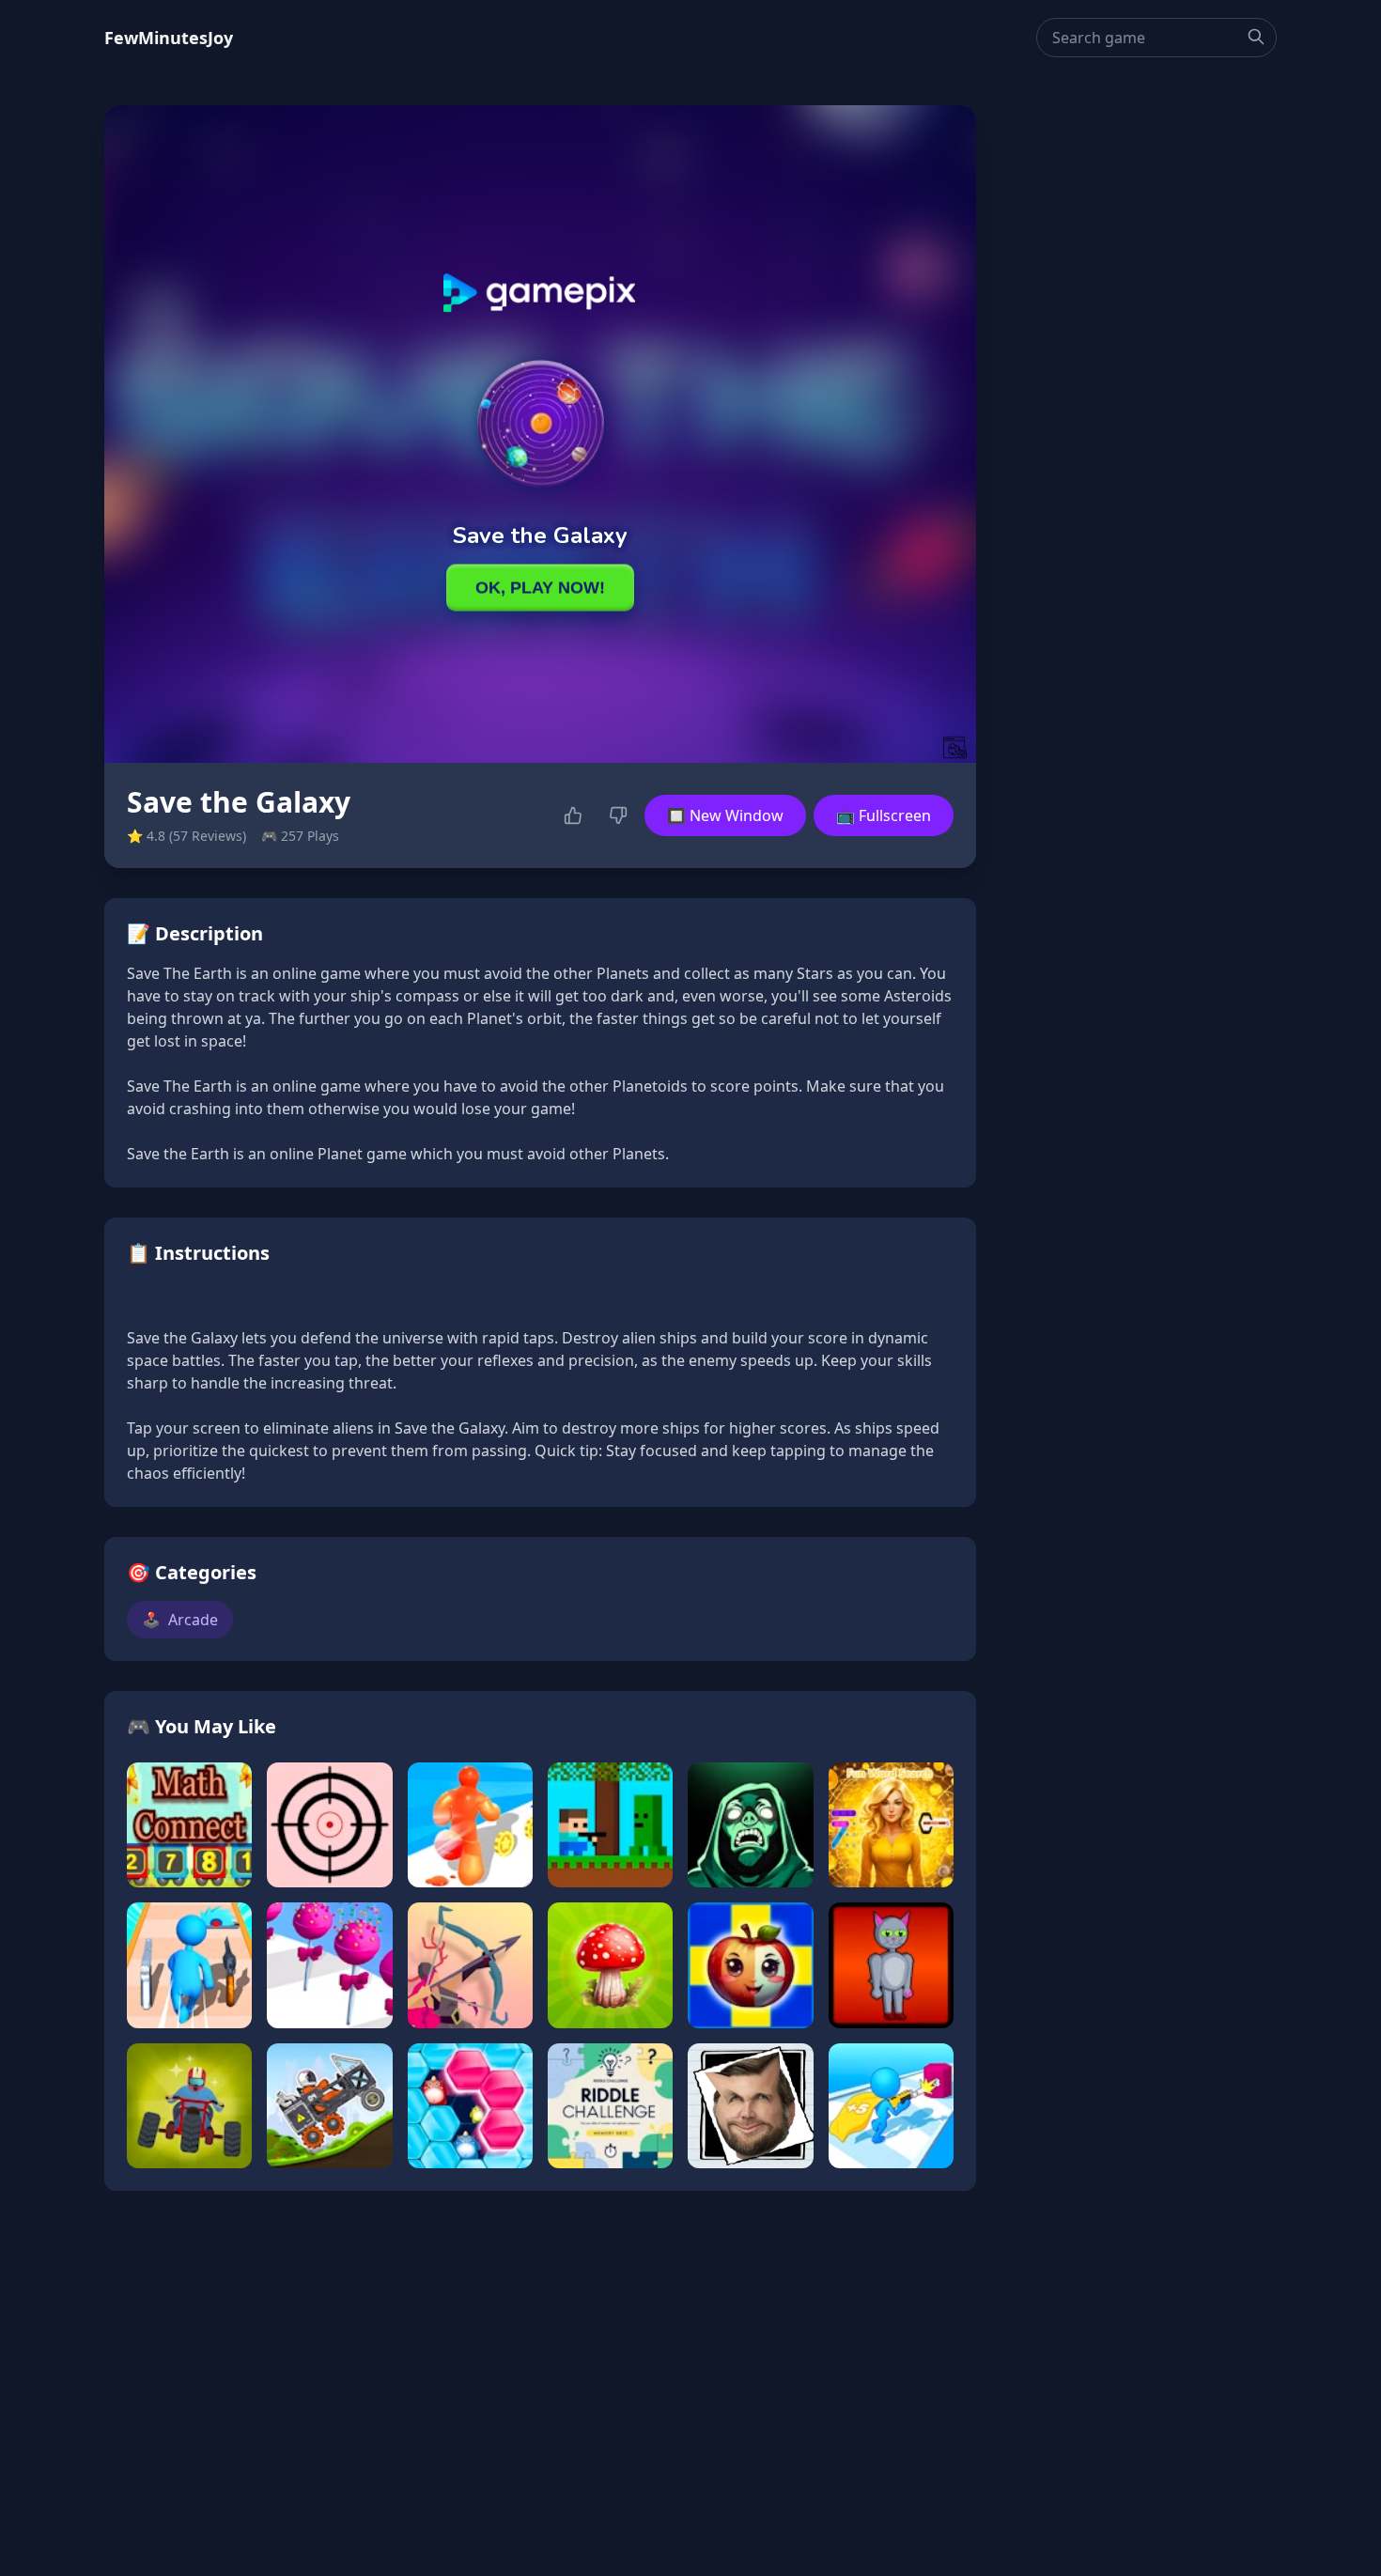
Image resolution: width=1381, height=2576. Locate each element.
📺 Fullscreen (884, 815)
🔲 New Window (725, 815)
